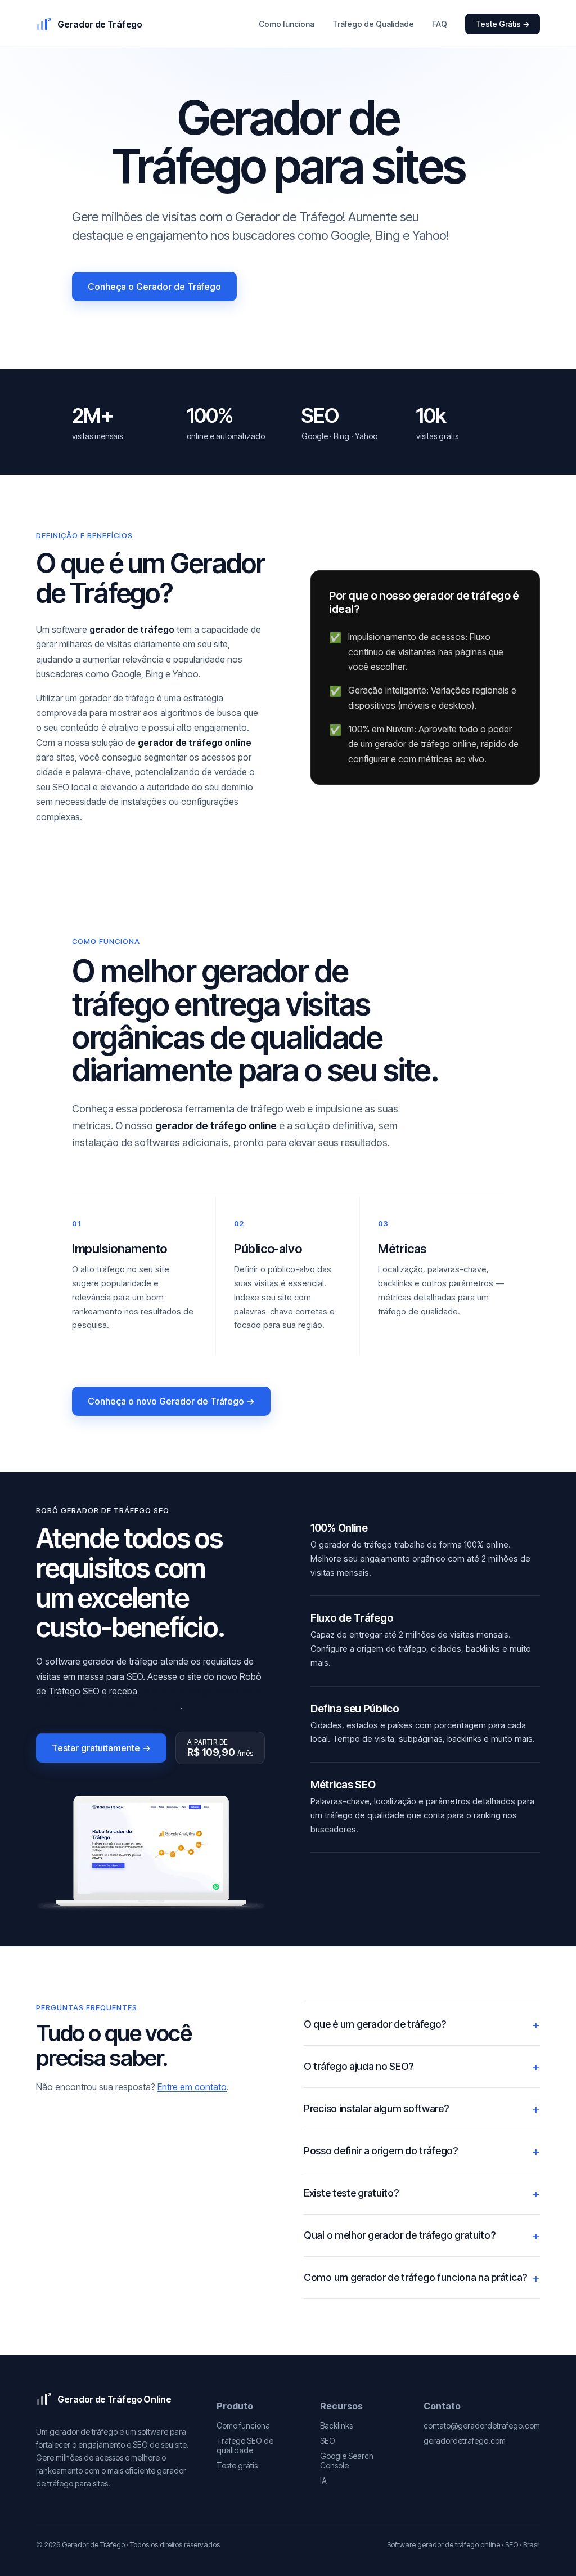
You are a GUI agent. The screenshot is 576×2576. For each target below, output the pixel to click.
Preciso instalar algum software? (376, 2108)
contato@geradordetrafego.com (482, 2425)
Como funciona (287, 24)
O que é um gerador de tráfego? (375, 2024)
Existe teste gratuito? (351, 2193)
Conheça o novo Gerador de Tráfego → (171, 1401)
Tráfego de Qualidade (373, 24)
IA (323, 2481)
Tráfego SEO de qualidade (245, 2445)
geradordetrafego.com (465, 2441)
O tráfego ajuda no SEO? (359, 2066)
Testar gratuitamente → (101, 1748)
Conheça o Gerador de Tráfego (154, 287)
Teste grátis (237, 2465)
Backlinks (336, 2425)
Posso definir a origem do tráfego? (381, 2151)
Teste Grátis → (503, 24)
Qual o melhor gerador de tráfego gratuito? (399, 2235)
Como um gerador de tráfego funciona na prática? (415, 2277)
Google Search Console (347, 2461)
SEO (328, 2441)
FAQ (440, 24)
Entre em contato (192, 2087)
